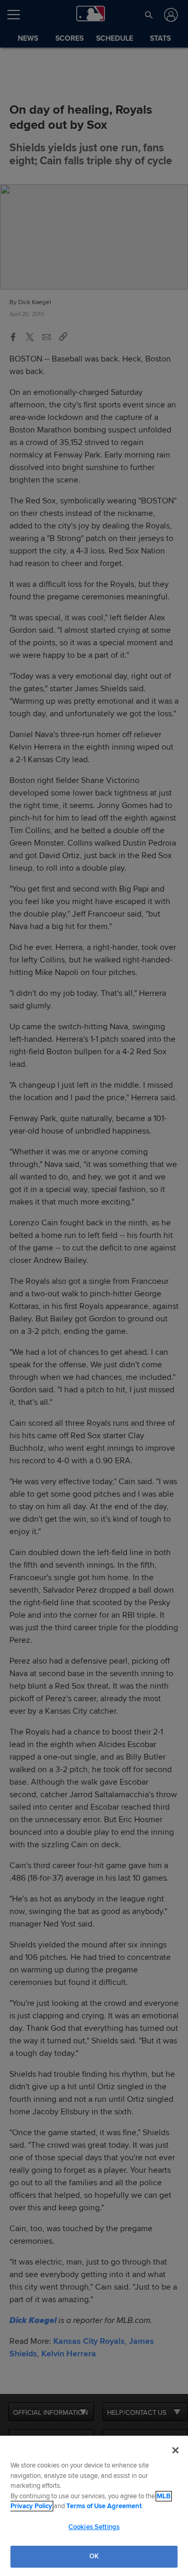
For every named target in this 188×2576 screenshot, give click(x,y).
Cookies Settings (94, 2527)
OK (94, 2556)
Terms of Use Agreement (104, 2506)
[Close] (175, 2450)
